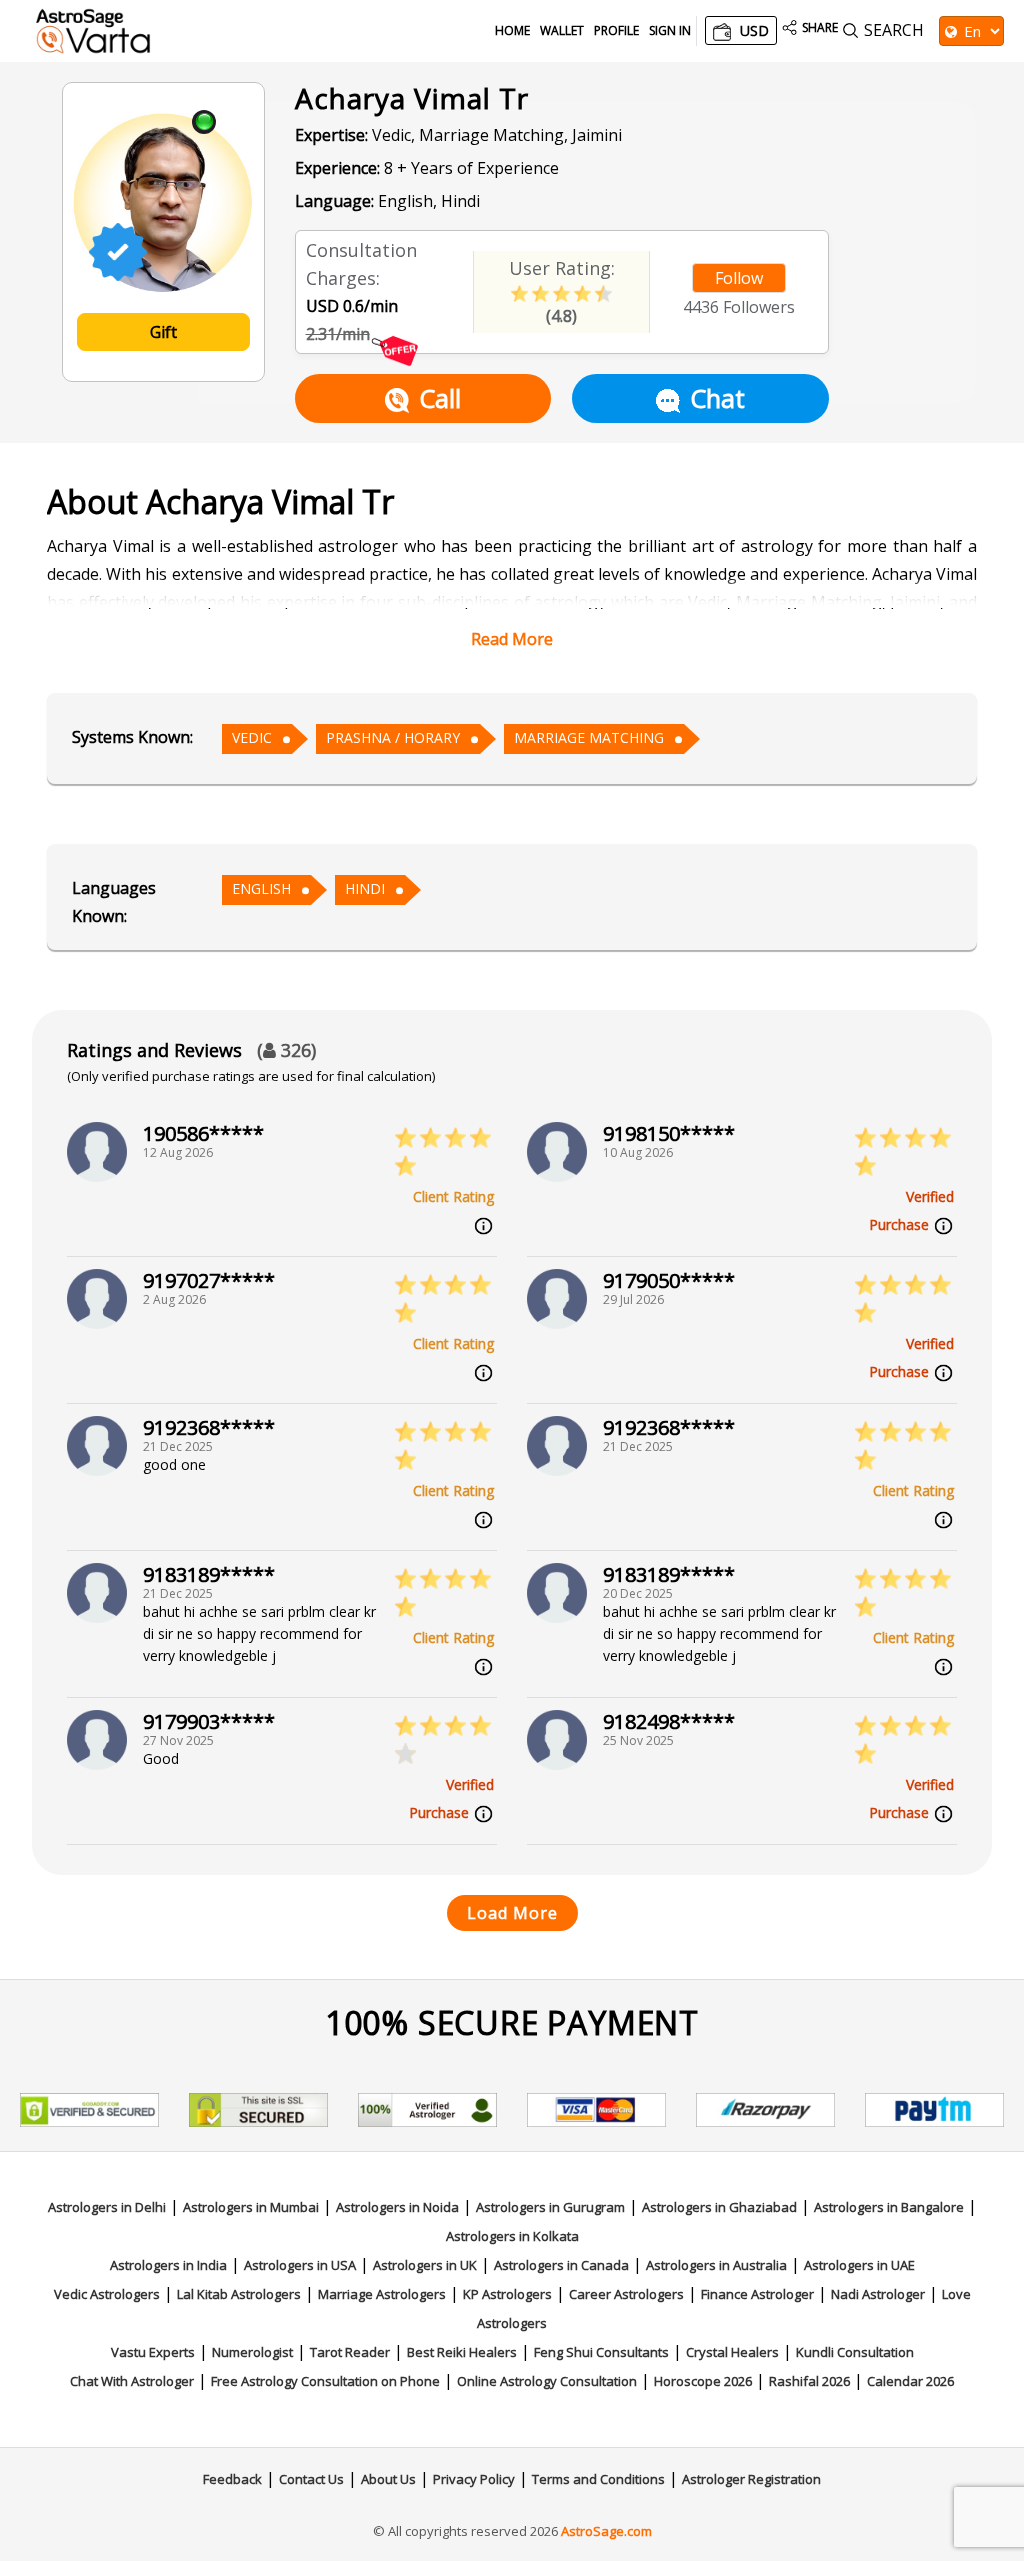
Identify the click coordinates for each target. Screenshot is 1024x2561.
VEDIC (252, 737)
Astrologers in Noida (397, 2207)
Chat (717, 398)
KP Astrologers (507, 2294)
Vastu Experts (153, 2352)
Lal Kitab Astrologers (239, 2294)
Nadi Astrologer (878, 2294)
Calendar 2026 (910, 2381)
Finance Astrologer (757, 2294)
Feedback (232, 2479)
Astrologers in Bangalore (889, 2207)
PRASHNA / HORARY (393, 737)
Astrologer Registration (751, 2479)
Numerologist (252, 2352)
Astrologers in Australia (716, 2265)
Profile (616, 31)
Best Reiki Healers (462, 2352)
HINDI (365, 888)
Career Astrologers (626, 2294)
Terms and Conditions (598, 2479)
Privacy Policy (474, 2479)
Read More (512, 639)
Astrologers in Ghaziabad (719, 2207)
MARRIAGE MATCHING (589, 737)
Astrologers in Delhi (107, 2207)
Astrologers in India (168, 2265)
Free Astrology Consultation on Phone (325, 2381)
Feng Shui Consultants (601, 2352)
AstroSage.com (606, 2531)
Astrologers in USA (300, 2265)
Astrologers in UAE (859, 2265)
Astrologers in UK (425, 2265)
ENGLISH (261, 888)
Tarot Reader (350, 2352)
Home (512, 31)
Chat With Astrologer (132, 2381)
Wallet (562, 31)
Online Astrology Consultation (547, 2381)
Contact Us (311, 2479)
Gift (163, 332)
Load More (512, 1913)
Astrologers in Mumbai (251, 2207)
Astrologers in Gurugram (550, 2207)
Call (440, 398)
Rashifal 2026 (809, 2381)
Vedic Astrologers (107, 2294)
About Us (388, 2479)
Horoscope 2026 (703, 2381)
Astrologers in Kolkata (512, 2236)
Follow (739, 278)
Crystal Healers (732, 2352)
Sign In (670, 31)
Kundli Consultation (855, 2352)
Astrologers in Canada (561, 2265)
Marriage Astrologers (382, 2294)
